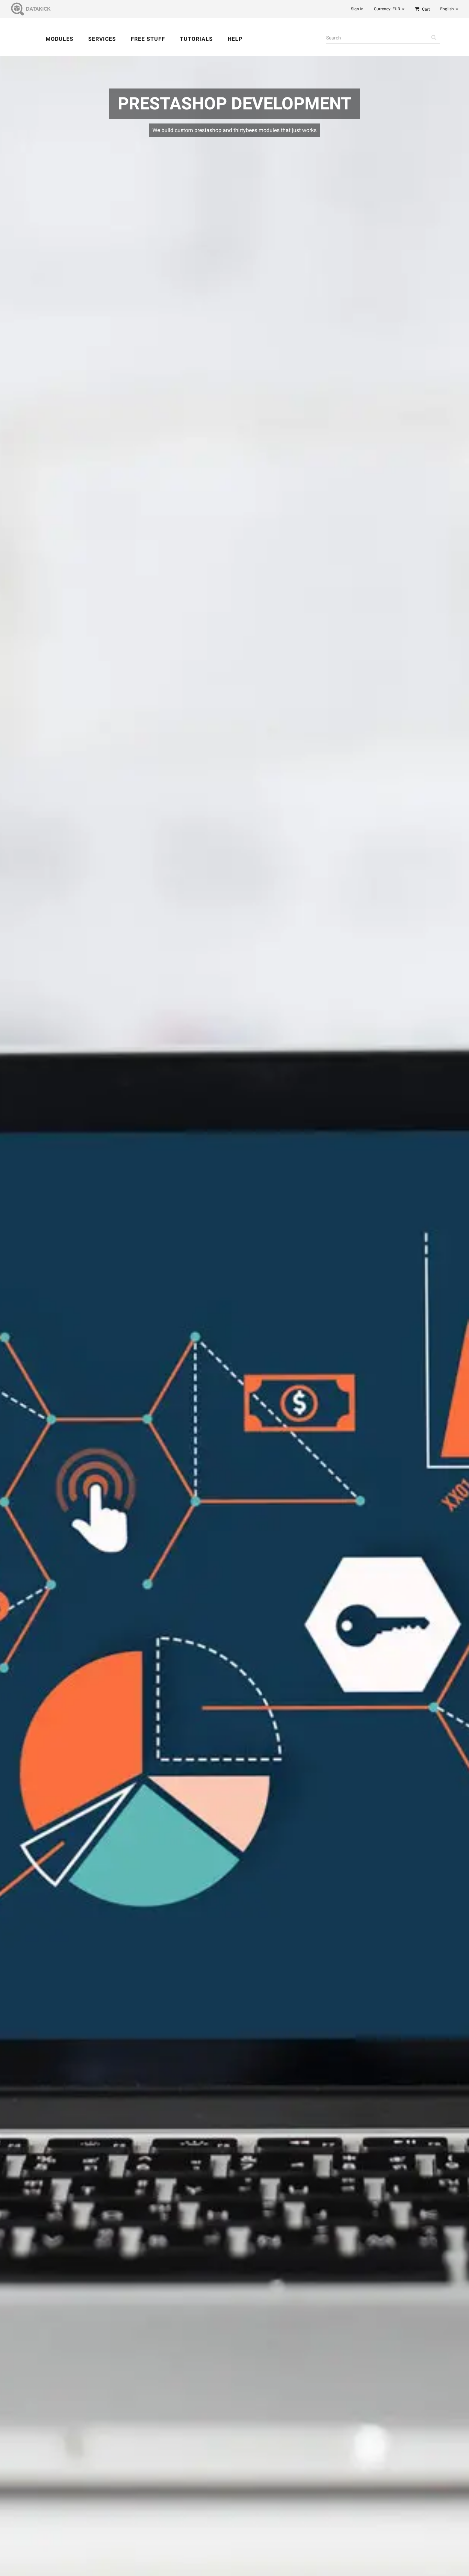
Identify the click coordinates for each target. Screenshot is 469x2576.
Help (235, 39)
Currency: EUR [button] (387, 9)
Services (102, 39)
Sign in (357, 9)
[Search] (434, 38)
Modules (60, 39)
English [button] (448, 9)
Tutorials (196, 39)
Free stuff (148, 39)
